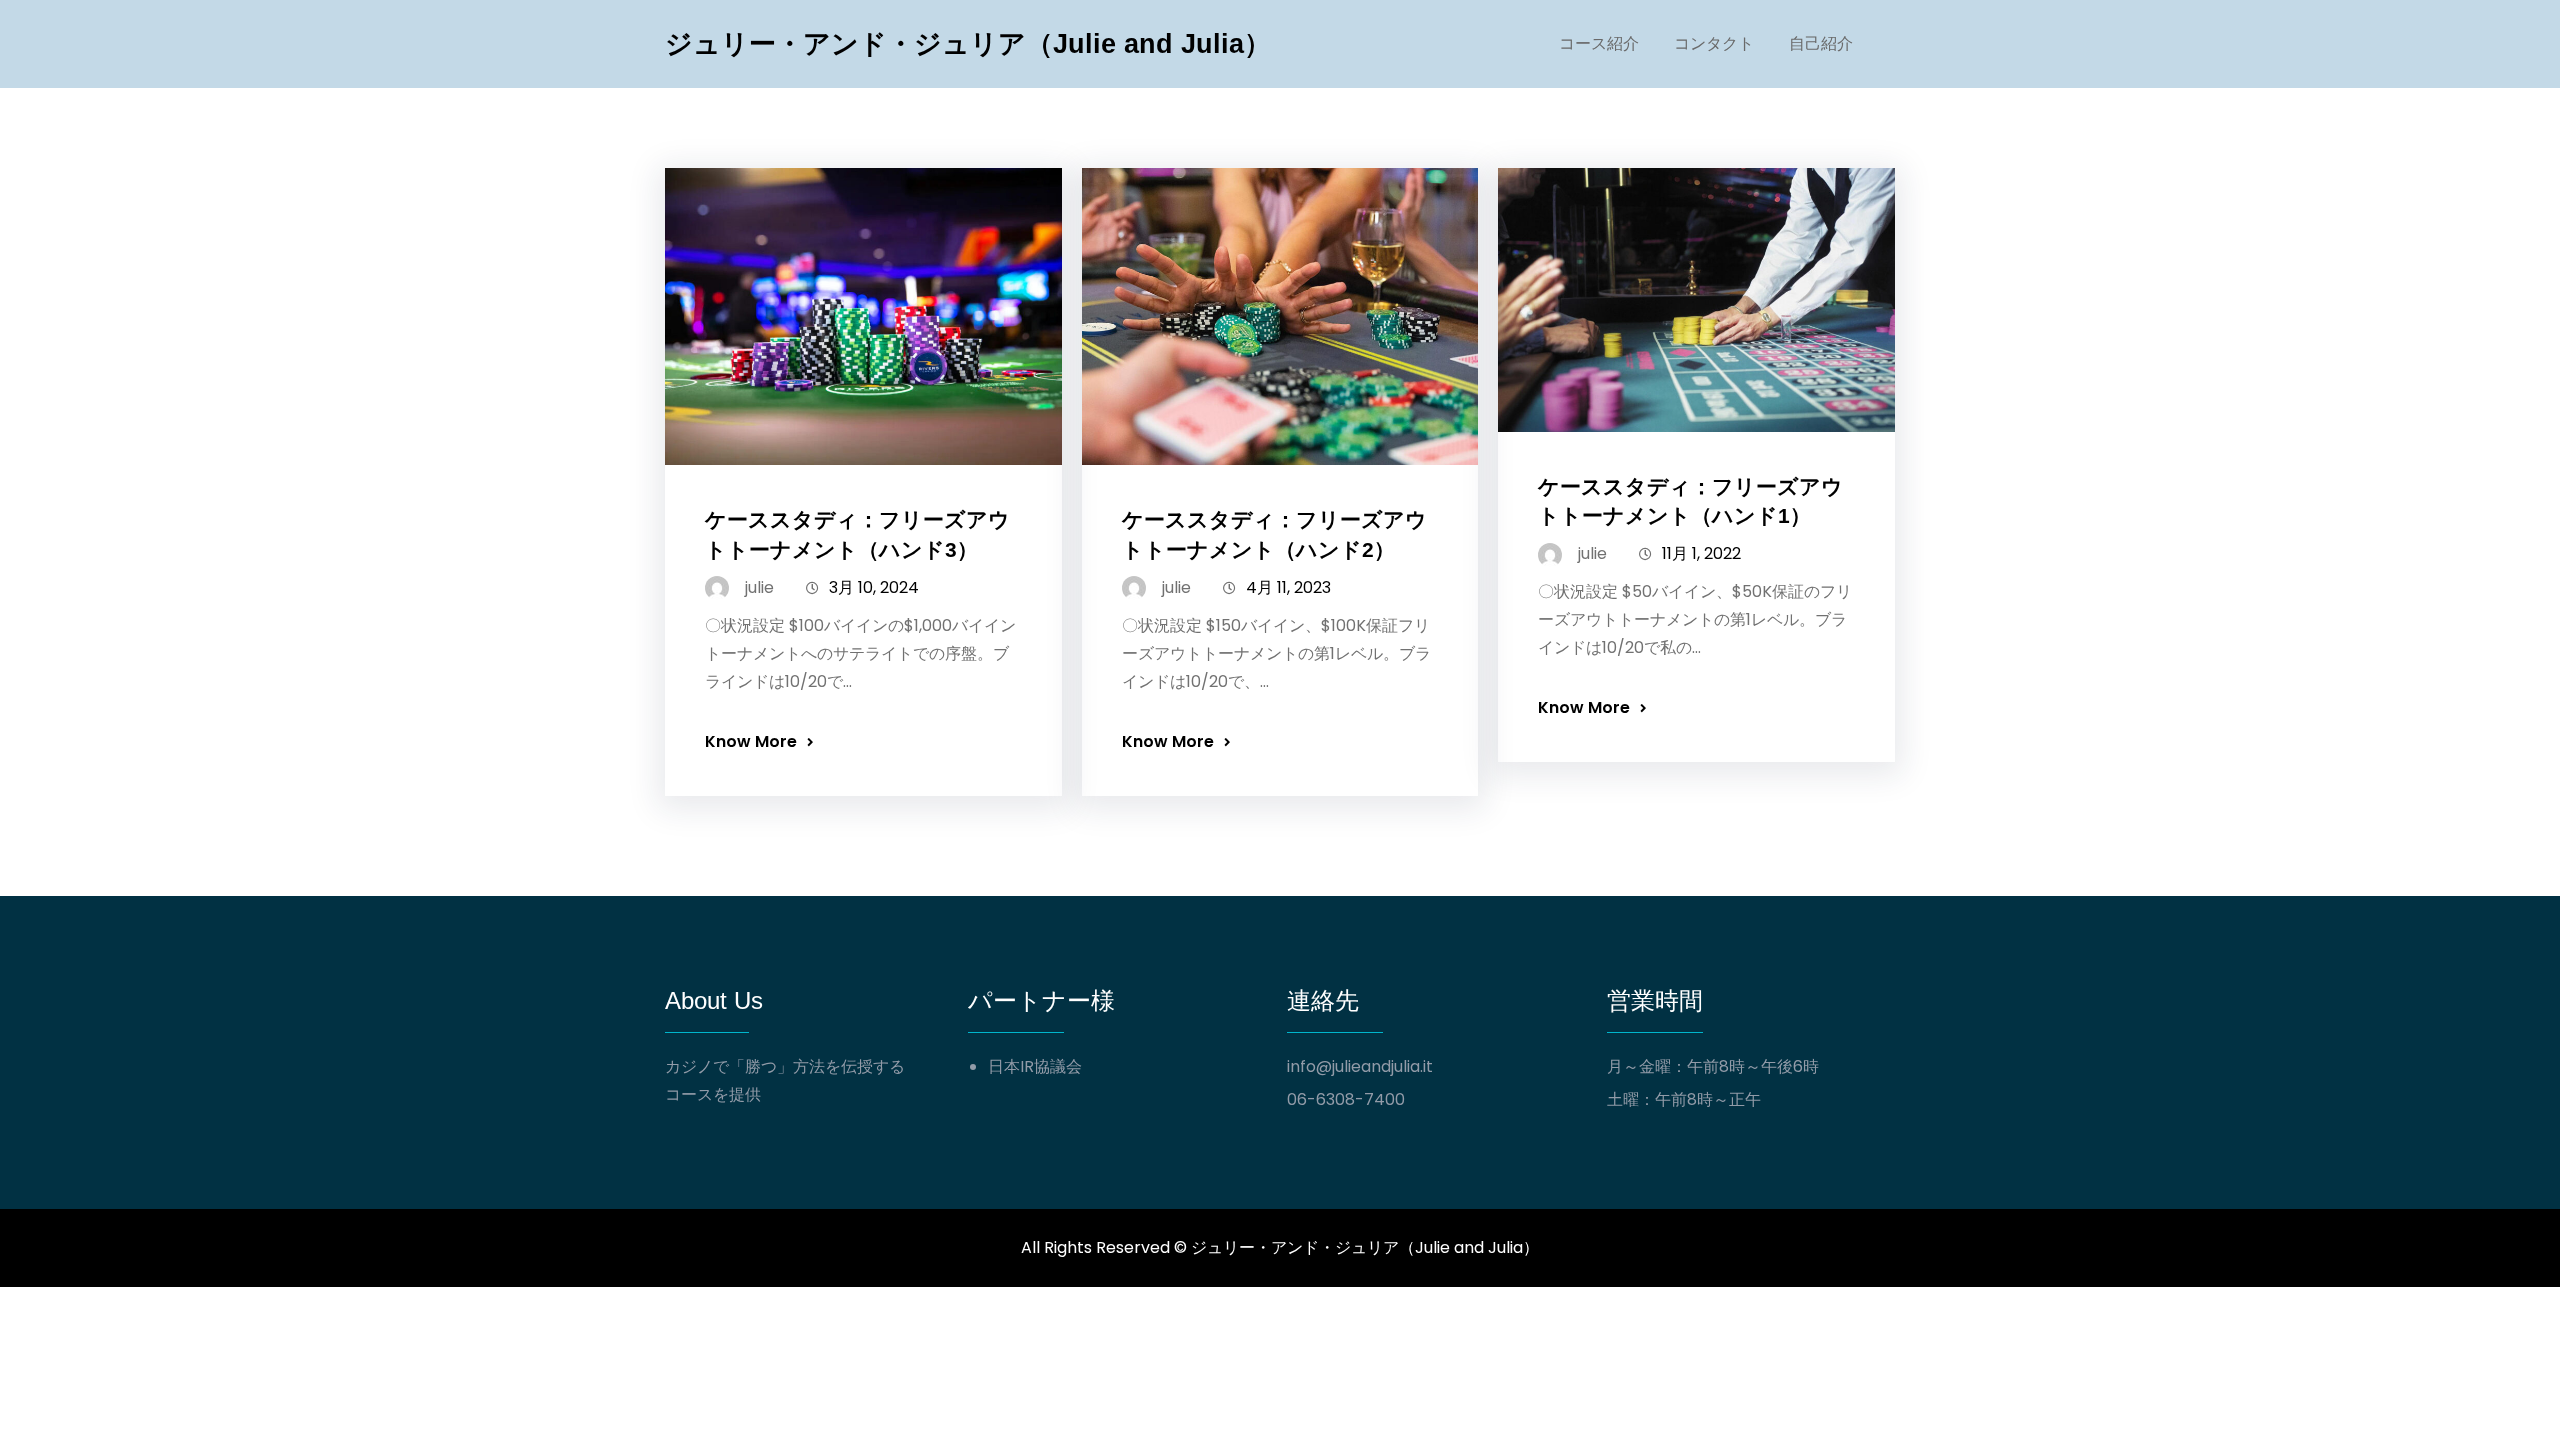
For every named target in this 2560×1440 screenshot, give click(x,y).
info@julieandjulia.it (1360, 1066)
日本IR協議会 (1035, 1066)
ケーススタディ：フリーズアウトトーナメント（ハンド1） (1690, 501)
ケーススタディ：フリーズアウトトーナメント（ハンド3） (857, 534)
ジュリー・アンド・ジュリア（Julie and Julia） (968, 43)
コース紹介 (1599, 43)
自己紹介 (1821, 43)
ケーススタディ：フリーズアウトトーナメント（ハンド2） (1274, 534)
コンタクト (1714, 43)
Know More (751, 741)
